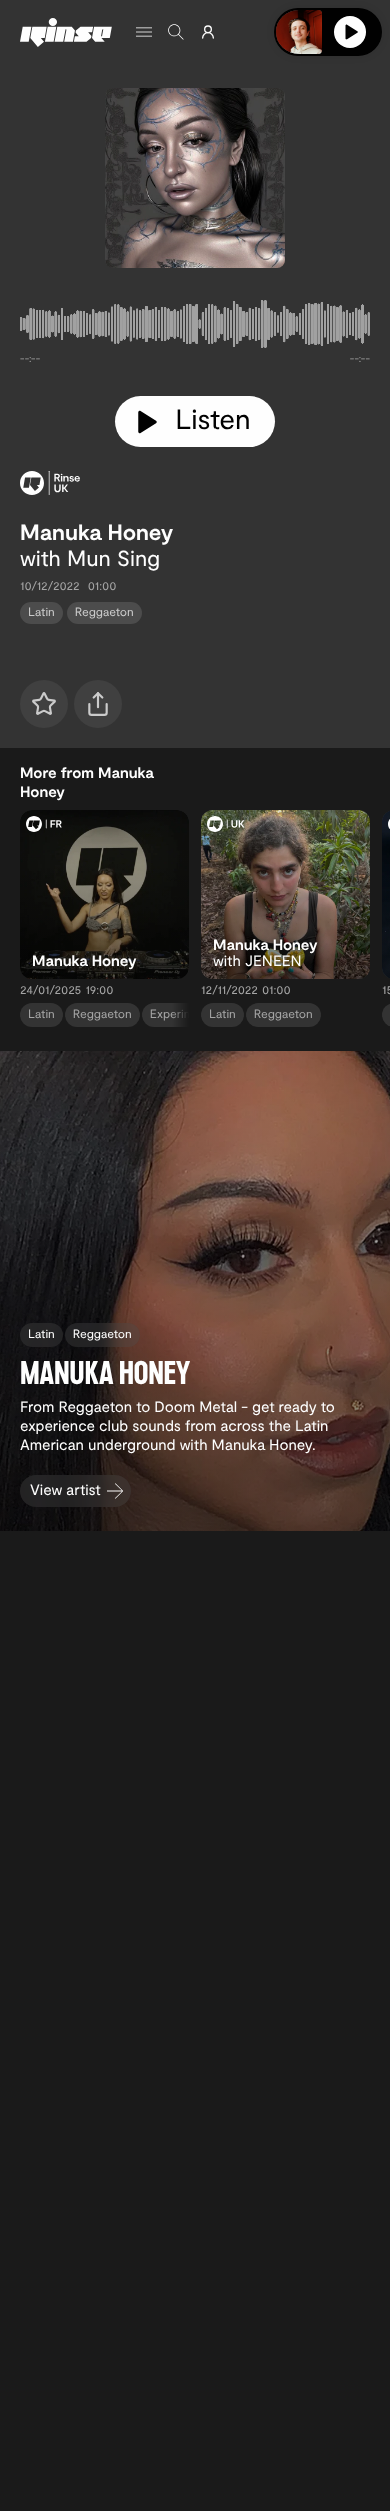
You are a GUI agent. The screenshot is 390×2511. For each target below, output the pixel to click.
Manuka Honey (96, 532)
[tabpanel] (195, 328)
